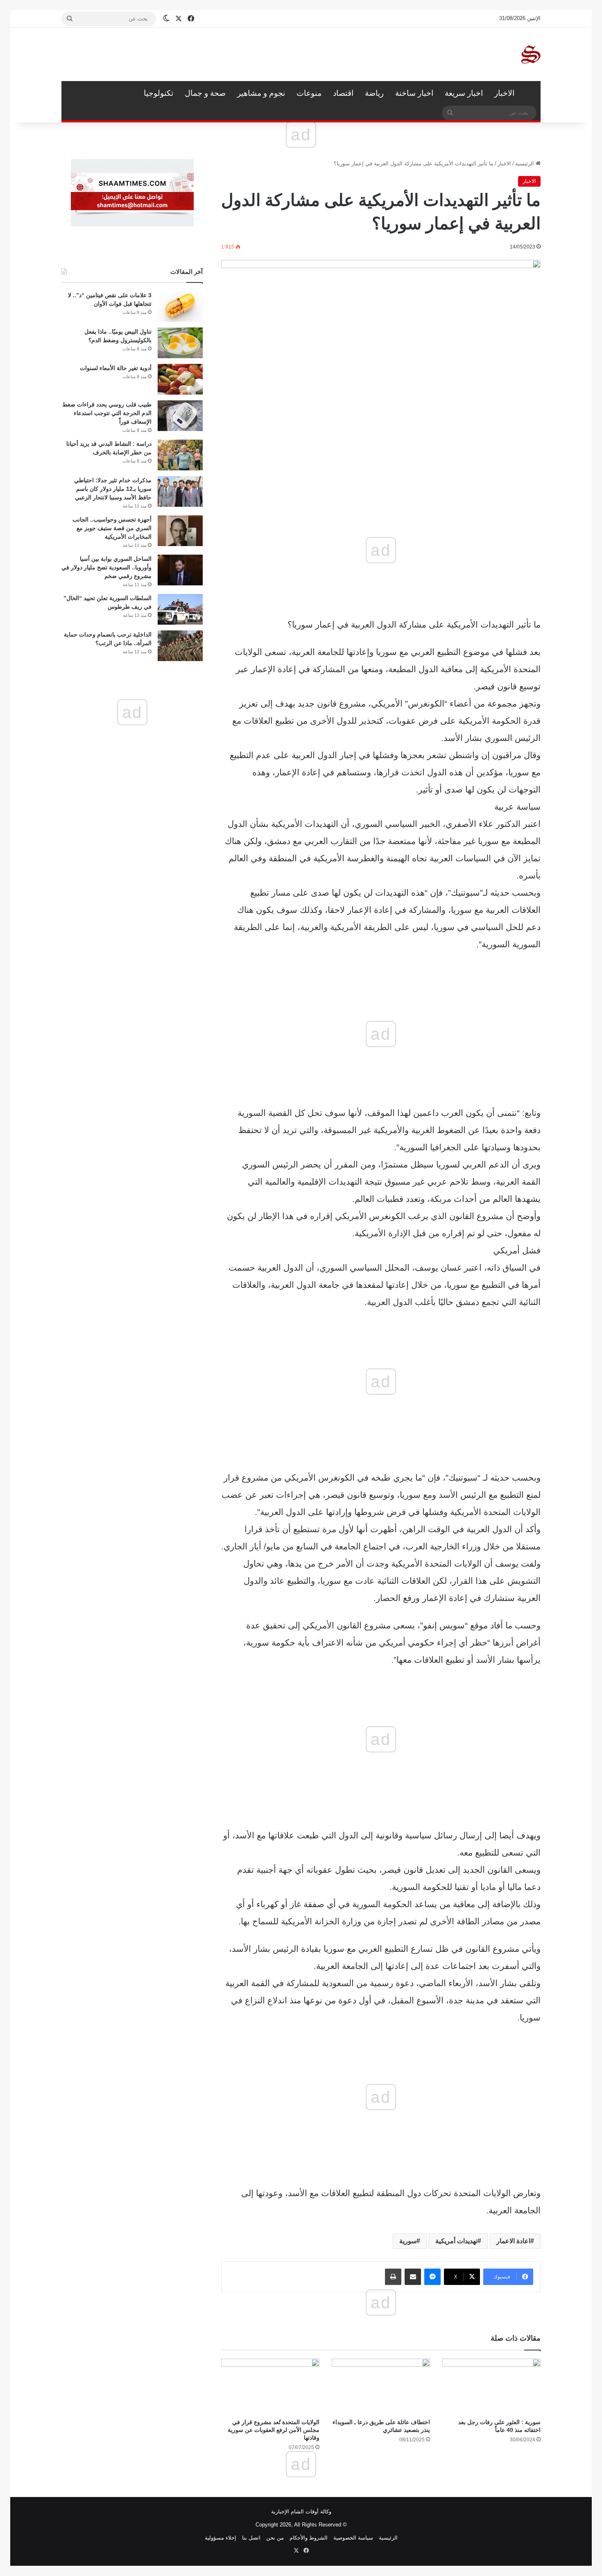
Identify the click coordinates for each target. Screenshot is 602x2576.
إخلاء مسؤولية (221, 2538)
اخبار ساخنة (414, 93)
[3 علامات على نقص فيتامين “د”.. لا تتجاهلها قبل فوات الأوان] (180, 306)
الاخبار (504, 93)
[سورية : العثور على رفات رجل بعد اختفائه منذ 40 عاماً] (491, 2386)
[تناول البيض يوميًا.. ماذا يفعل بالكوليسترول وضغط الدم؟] (180, 343)
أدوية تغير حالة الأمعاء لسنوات (116, 368)
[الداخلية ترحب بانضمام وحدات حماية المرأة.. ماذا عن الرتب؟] (180, 646)
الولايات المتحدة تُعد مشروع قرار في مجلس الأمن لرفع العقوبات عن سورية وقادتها (274, 2430)
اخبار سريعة (464, 93)
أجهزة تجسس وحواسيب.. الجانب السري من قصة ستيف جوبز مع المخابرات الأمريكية (112, 528)
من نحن (275, 2538)
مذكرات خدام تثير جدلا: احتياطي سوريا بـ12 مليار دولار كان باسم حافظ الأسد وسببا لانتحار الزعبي (113, 489)
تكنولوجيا (158, 93)
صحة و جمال (205, 93)
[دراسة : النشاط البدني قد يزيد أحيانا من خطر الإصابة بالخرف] (180, 455)
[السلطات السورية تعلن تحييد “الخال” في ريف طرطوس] (180, 609)
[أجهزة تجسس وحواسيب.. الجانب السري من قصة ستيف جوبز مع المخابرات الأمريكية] (180, 531)
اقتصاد (343, 93)
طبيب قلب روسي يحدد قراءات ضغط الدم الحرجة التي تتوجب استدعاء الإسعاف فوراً (107, 413)
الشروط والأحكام (309, 2538)
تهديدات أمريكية (456, 2241)
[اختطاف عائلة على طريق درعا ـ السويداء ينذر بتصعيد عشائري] (381, 2386)
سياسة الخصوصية (353, 2538)
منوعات (309, 93)
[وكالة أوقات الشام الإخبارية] (530, 54)
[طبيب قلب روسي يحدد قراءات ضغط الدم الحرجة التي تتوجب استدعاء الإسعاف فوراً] (180, 416)
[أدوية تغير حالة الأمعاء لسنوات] (180, 379)
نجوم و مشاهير (261, 93)
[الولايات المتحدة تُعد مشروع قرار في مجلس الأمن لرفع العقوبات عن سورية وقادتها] (270, 2386)
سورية (408, 2241)
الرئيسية (530, 93)
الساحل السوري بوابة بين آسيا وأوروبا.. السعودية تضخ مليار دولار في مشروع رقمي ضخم (106, 567)
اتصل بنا (251, 2538)
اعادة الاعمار (513, 2241)
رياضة (374, 93)
